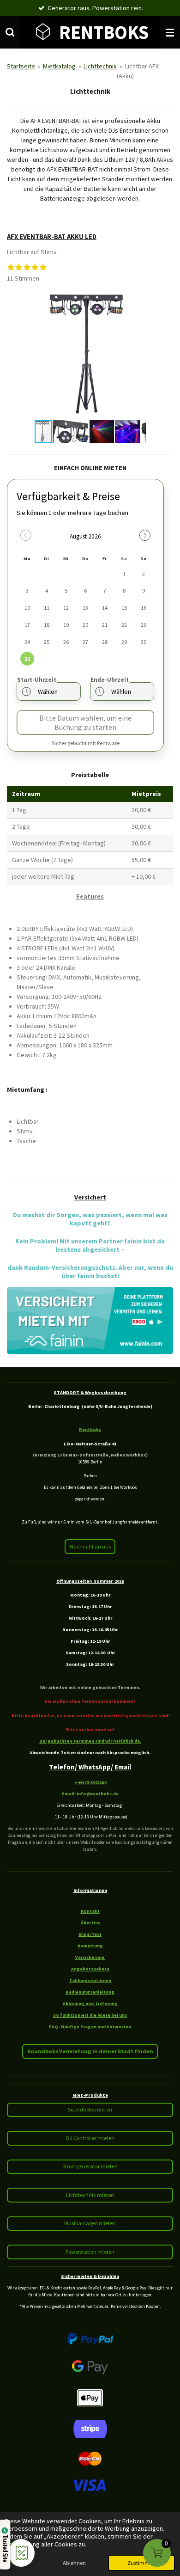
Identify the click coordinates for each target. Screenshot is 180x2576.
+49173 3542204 (90, 1783)
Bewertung (90, 1946)
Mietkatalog (59, 66)
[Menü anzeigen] (170, 32)
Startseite (21, 66)
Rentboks (90, 1429)
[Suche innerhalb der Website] (10, 32)
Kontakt (90, 1911)
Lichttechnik (100, 66)
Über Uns (90, 1923)
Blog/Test (90, 1934)
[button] (138, 298)
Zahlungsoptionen (90, 1980)
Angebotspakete (90, 1969)
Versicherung (90, 1957)
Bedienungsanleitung (90, 1992)
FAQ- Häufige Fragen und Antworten (90, 2027)
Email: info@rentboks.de (90, 1794)
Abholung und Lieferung (90, 2004)
